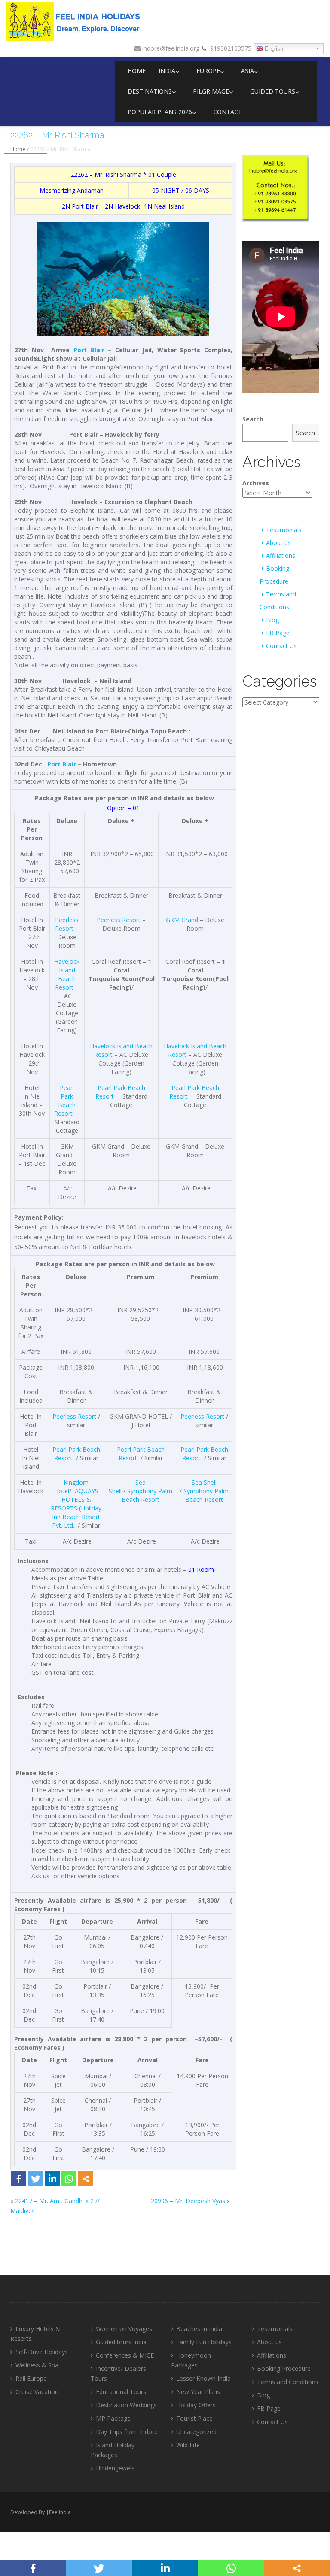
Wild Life (188, 2445)
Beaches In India (199, 2329)
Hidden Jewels (115, 2468)
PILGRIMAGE (211, 91)
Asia (247, 71)
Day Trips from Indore (127, 2432)
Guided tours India (121, 2342)
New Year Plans (198, 2392)
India (167, 71)
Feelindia (60, 2512)
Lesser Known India (203, 2378)
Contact (228, 112)
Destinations (150, 91)
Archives (256, 483)
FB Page (278, 633)
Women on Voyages (124, 2329)
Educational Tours (121, 2392)
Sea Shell (204, 1482)
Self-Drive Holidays (42, 2352)
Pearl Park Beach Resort (65, 1100)
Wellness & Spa (37, 2365)
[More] (86, 2179)
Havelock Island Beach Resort (67, 974)
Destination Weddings (126, 2405)
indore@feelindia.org (170, 48)
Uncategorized (196, 2432)
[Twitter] (35, 2179)
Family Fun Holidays (204, 2342)
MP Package (113, 2418)
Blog (272, 620)
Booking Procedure (284, 2369)
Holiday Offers (196, 2405)
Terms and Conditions (288, 2382)
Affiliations (281, 555)
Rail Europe (31, 2378)
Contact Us (281, 646)
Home (137, 71)
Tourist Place (194, 2418)
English (273, 49)
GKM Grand (182, 920)
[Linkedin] (52, 2179)
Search (253, 419)
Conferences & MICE (125, 2355)
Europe (208, 71)
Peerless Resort (67, 924)
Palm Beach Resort (147, 1495)
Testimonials (284, 530)
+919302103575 (229, 48)
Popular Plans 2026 (160, 112)
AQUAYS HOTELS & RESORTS (75, 1500)
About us (278, 543)
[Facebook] (19, 2179)
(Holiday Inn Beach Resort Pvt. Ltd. (77, 1517)
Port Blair (85, 206)
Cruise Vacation (37, 2392)
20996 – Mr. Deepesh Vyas (188, 2201)
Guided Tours (273, 91)
